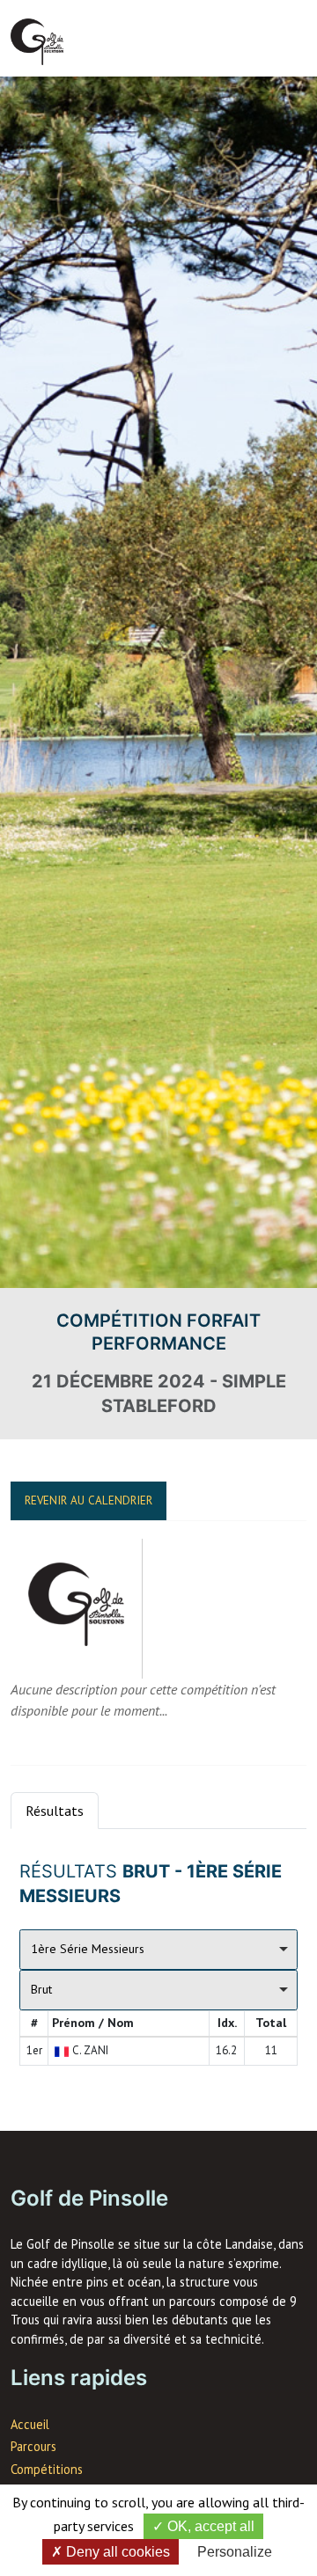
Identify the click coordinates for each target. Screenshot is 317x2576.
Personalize (235, 2552)
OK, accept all (209, 2526)
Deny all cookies (116, 2552)
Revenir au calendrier (88, 1500)
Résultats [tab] (55, 1811)
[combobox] (158, 1950)
